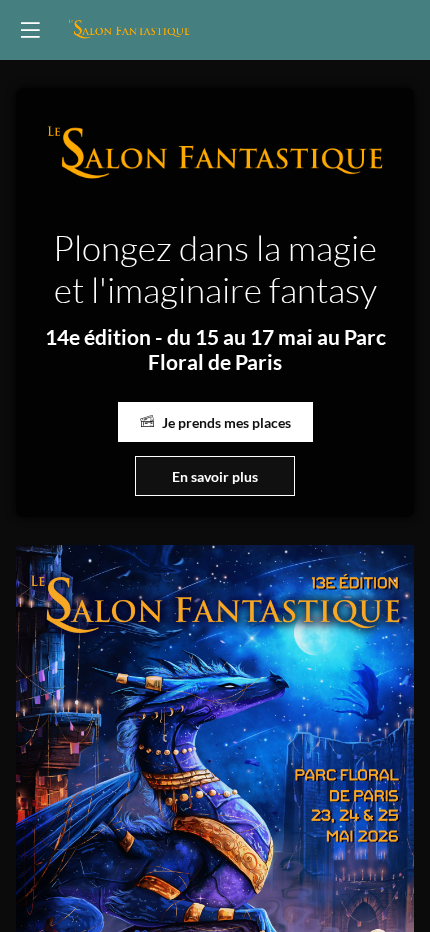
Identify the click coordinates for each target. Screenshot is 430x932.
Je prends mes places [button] (226, 422)
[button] (30, 30)
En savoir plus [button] (215, 476)
